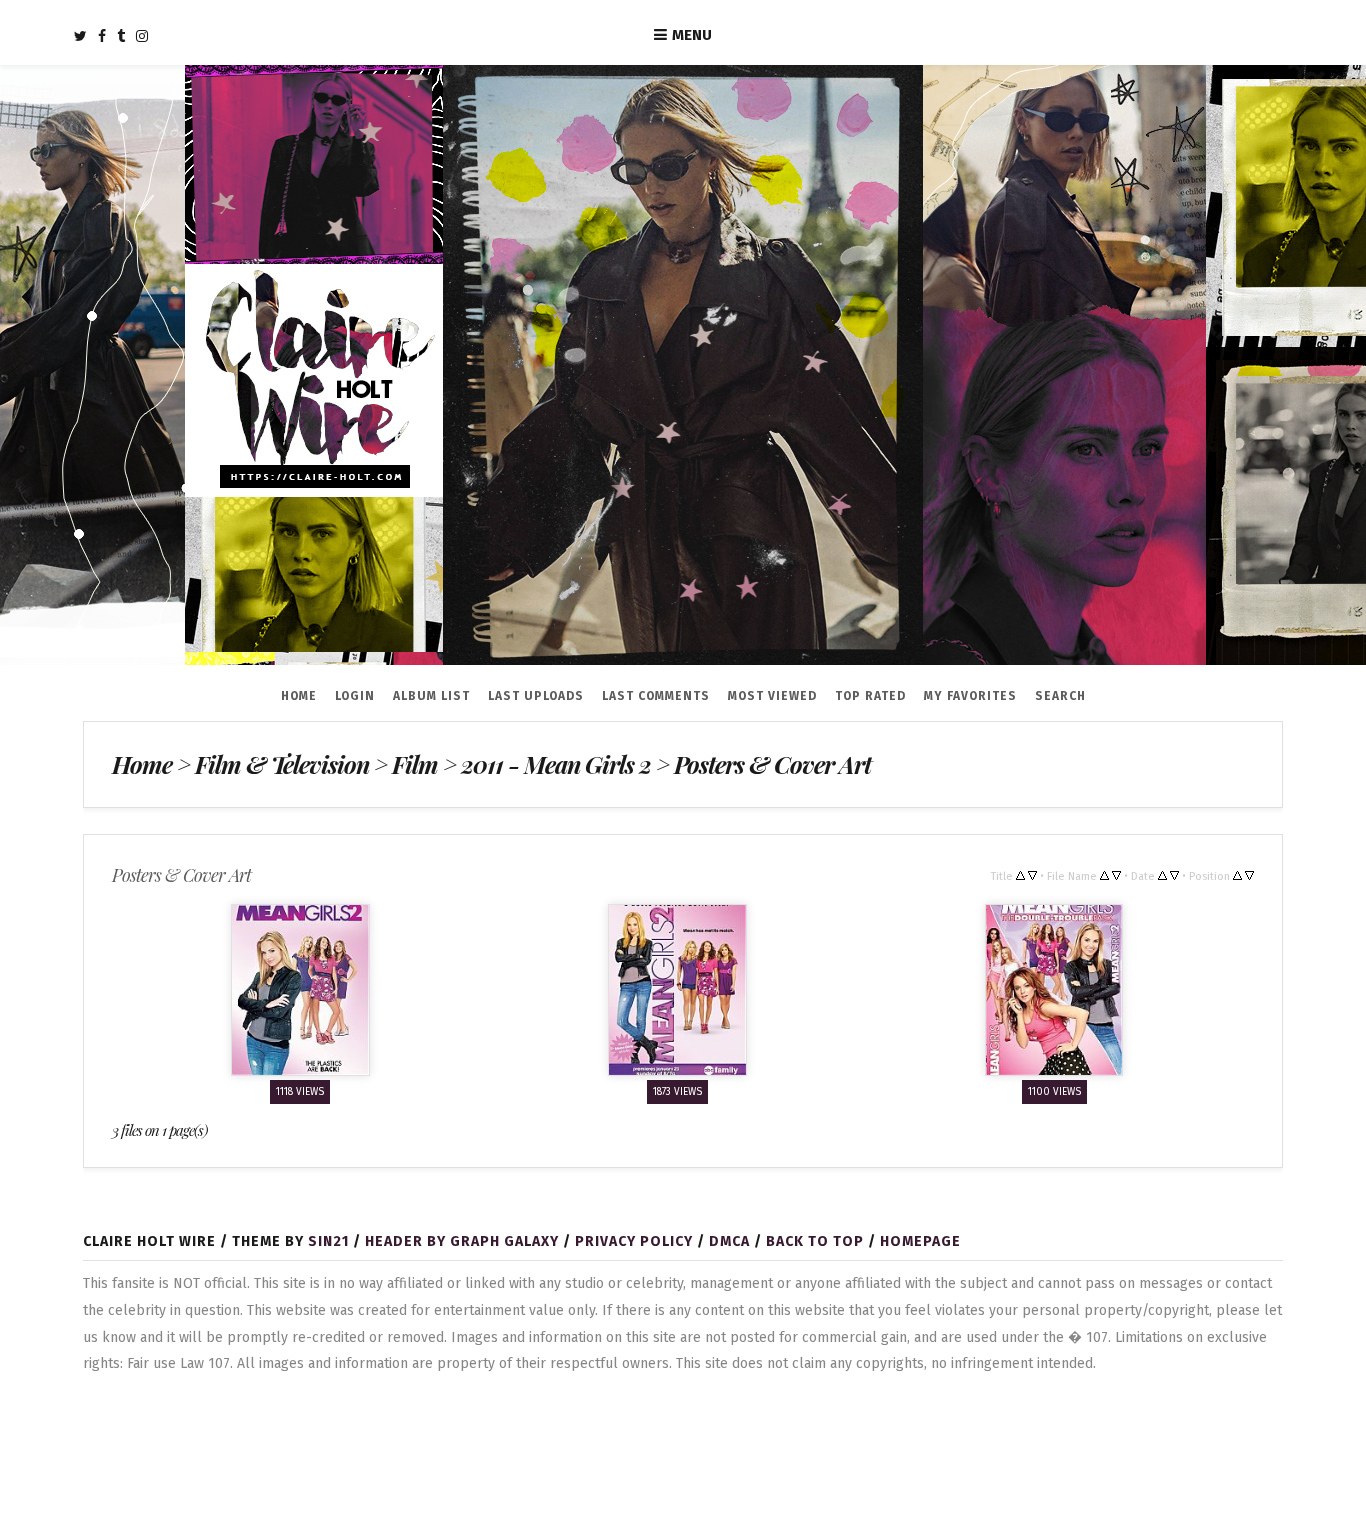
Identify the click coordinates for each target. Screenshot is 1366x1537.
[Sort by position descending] (1249, 875)
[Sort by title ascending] (1020, 875)
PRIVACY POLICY (634, 1241)
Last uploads (536, 696)
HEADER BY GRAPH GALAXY (462, 1241)
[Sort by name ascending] (1104, 875)
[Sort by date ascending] (1162, 875)
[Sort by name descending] (1116, 875)
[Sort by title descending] (1032, 875)
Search (1060, 696)
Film (412, 764)
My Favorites (970, 696)
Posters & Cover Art (769, 764)
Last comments (656, 696)
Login (355, 696)
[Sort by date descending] (1174, 875)
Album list (431, 696)
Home (299, 696)
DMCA (729, 1241)
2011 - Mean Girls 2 (553, 764)
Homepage (920, 1241)
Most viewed (772, 696)
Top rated (870, 696)
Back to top (815, 1241)
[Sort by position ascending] (1237, 875)
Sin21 (328, 1241)
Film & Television (280, 764)
